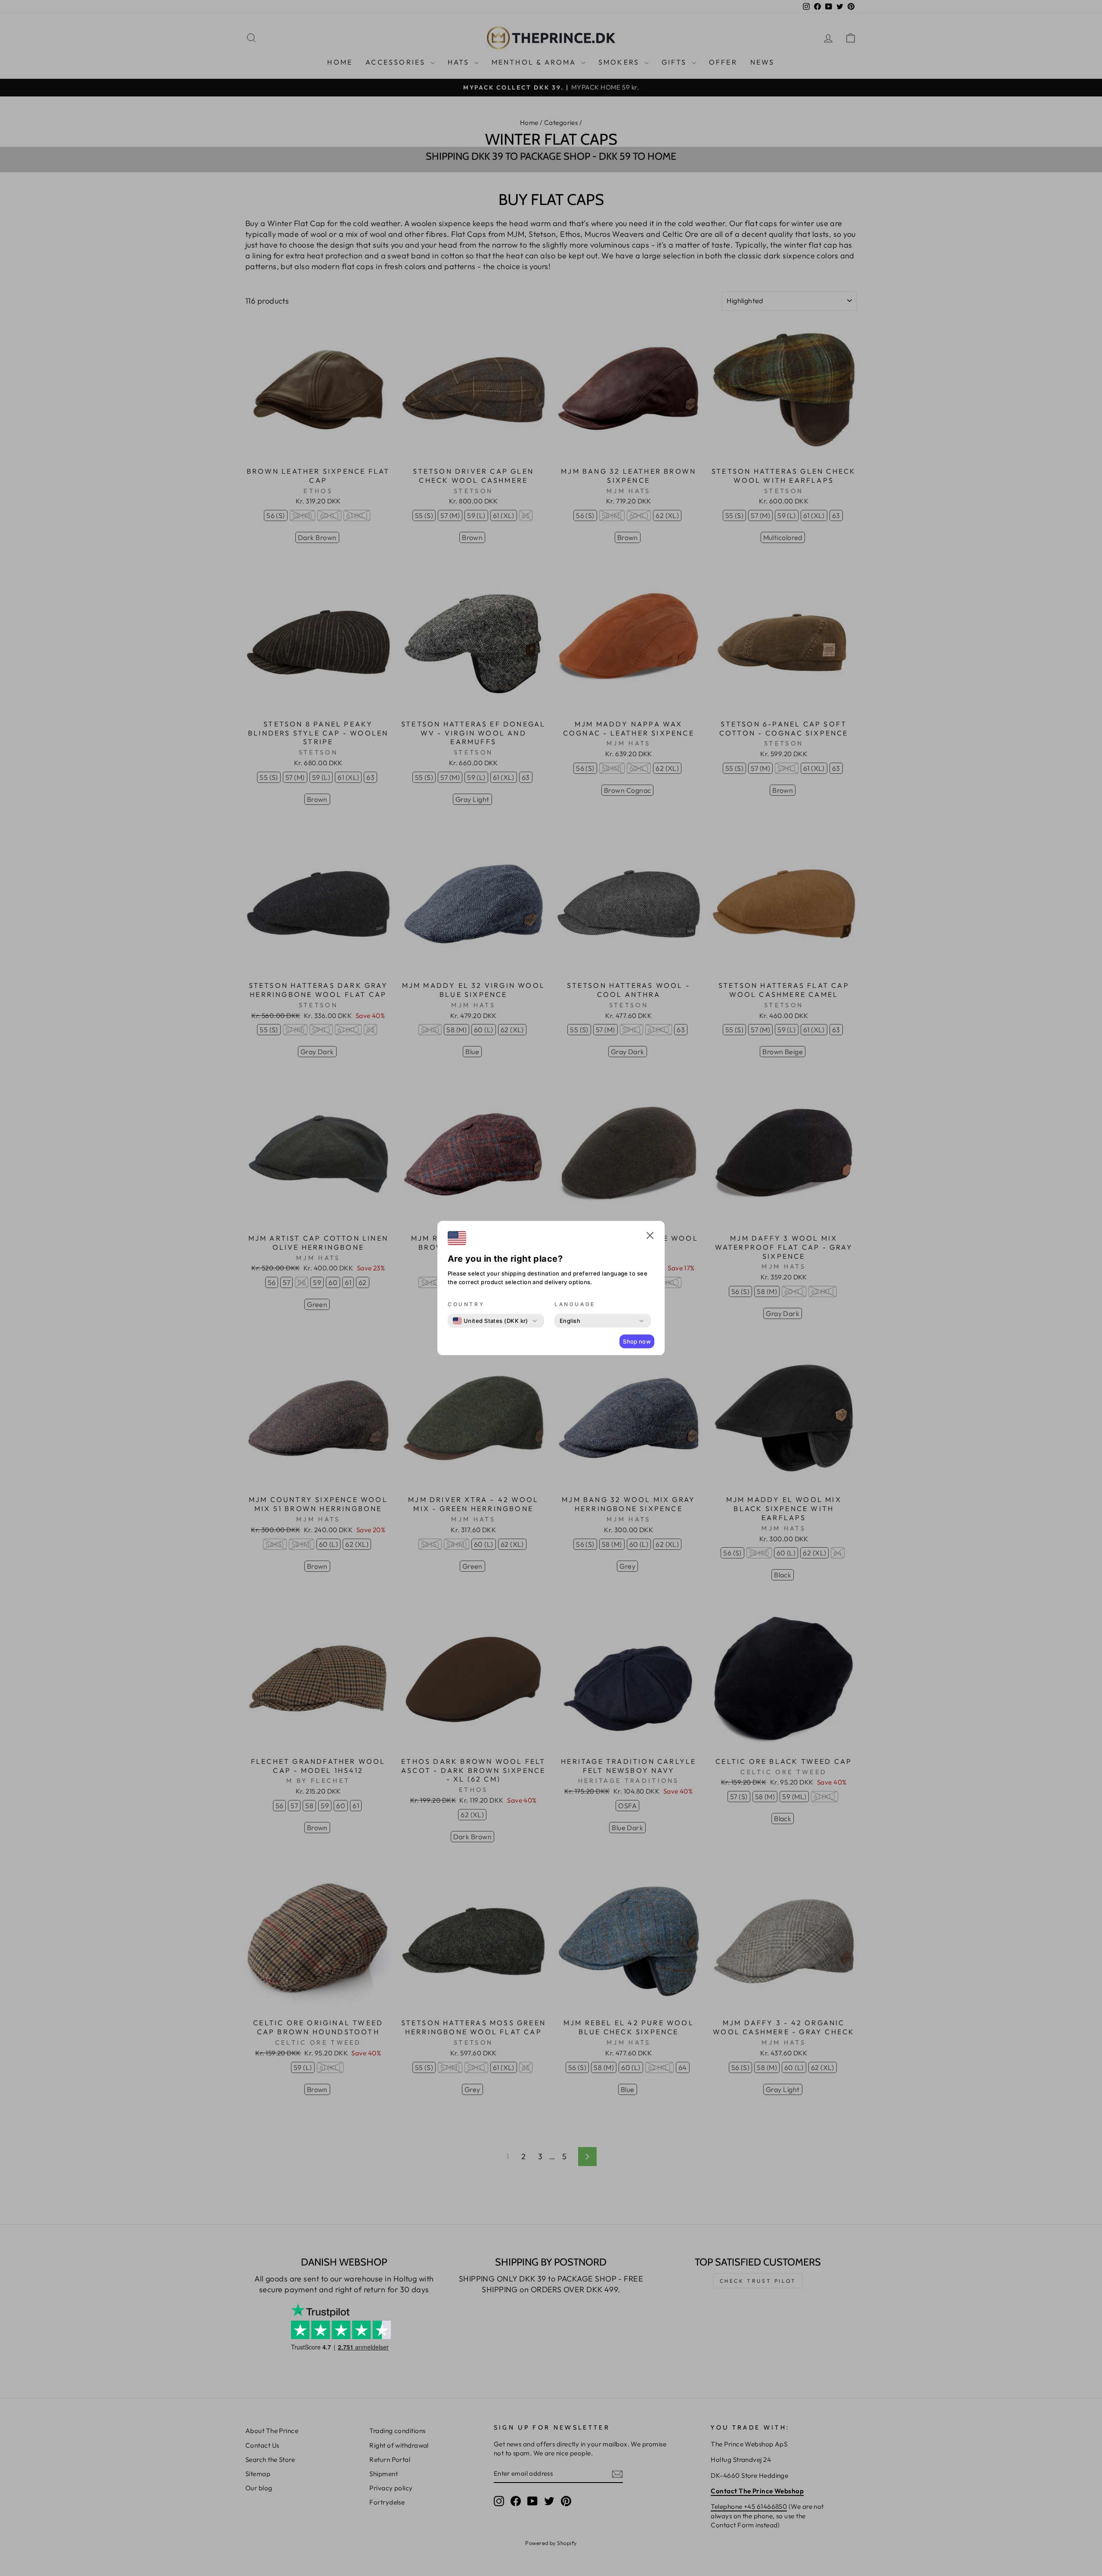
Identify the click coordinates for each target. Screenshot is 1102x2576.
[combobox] (491, 1321)
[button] (650, 1237)
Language (575, 1304)
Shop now (637, 1341)
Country (466, 1304)
